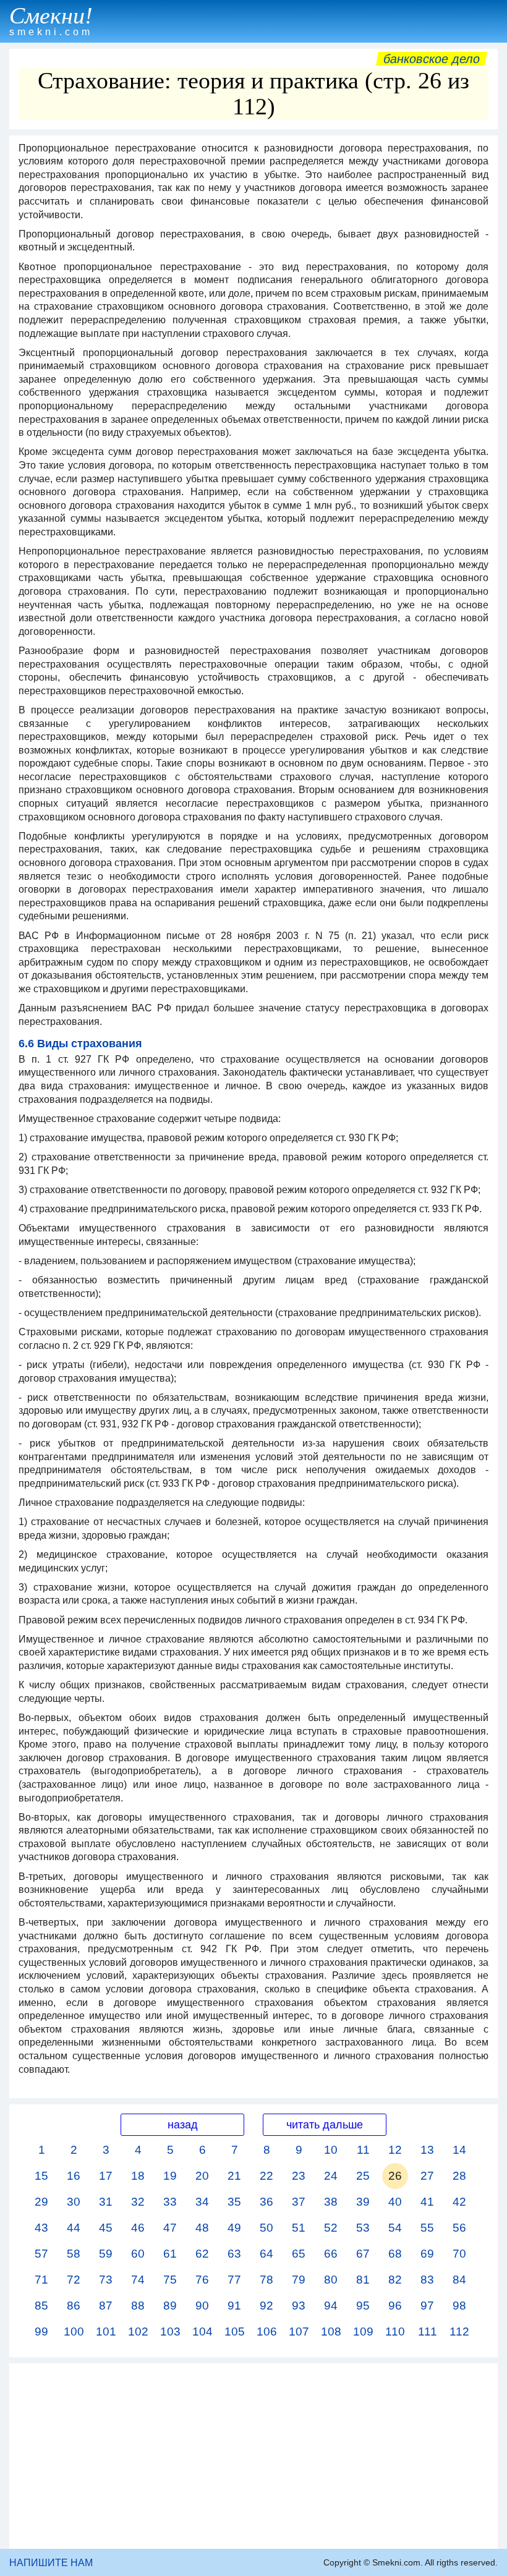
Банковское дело (432, 59)
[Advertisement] (253, 2456)
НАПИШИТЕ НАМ (51, 2563)
